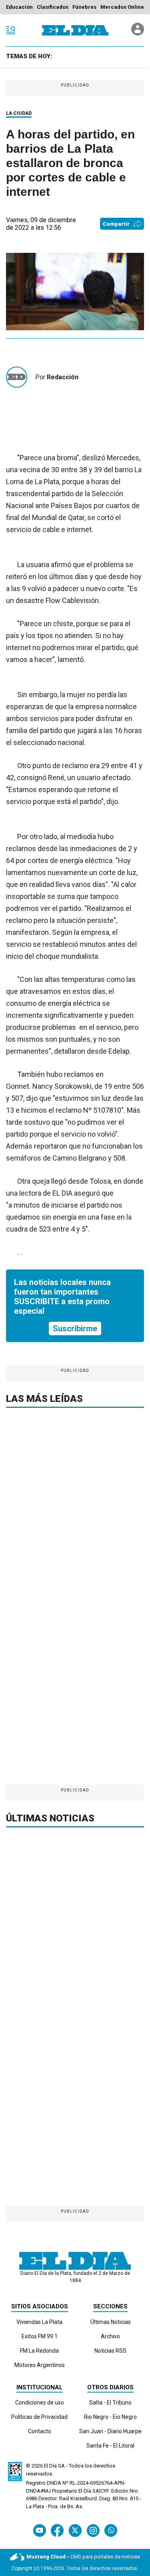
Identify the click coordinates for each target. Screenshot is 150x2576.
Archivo (110, 2336)
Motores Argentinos (40, 2365)
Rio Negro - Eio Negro (110, 2417)
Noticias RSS (110, 2351)
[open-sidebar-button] (11, 30)
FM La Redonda (39, 2351)
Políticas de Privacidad (39, 2417)
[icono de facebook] (57, 2530)
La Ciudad (19, 113)
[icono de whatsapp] (111, 2530)
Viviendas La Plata (39, 2322)
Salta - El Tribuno (110, 2403)
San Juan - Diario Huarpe (110, 2431)
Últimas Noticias (111, 2322)
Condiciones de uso (40, 2403)
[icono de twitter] (75, 2530)
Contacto (40, 2431)
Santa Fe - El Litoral (110, 2446)
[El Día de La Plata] (75, 30)
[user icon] (138, 33)
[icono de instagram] (93, 2530)
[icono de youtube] (40, 2530)
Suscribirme (75, 1328)
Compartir (116, 224)
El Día (50, 2466)
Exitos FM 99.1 (40, 2336)
